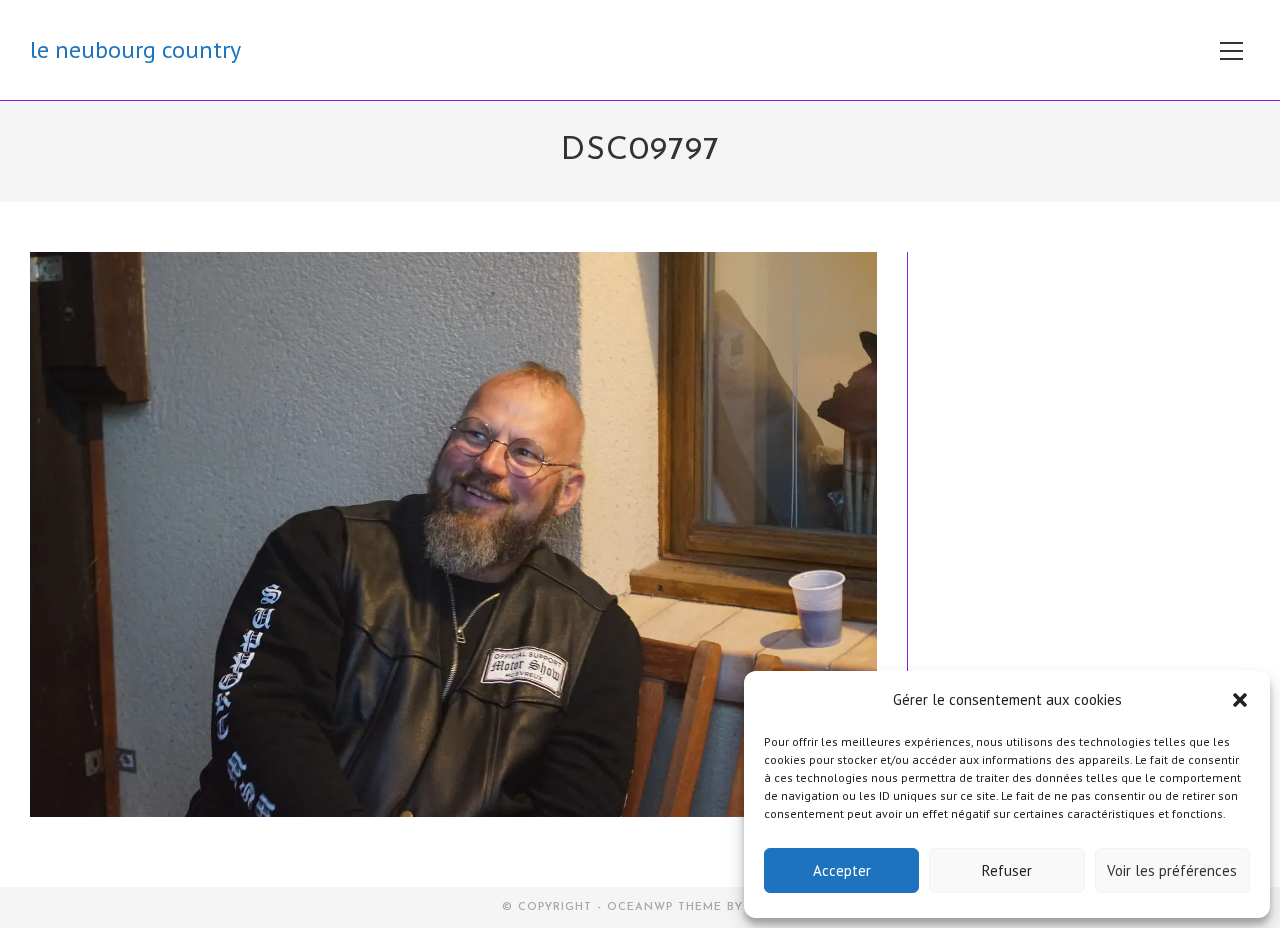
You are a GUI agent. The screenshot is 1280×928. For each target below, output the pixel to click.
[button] (1240, 700)
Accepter (842, 870)
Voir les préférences (1172, 870)
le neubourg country (135, 49)
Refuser (1007, 870)
